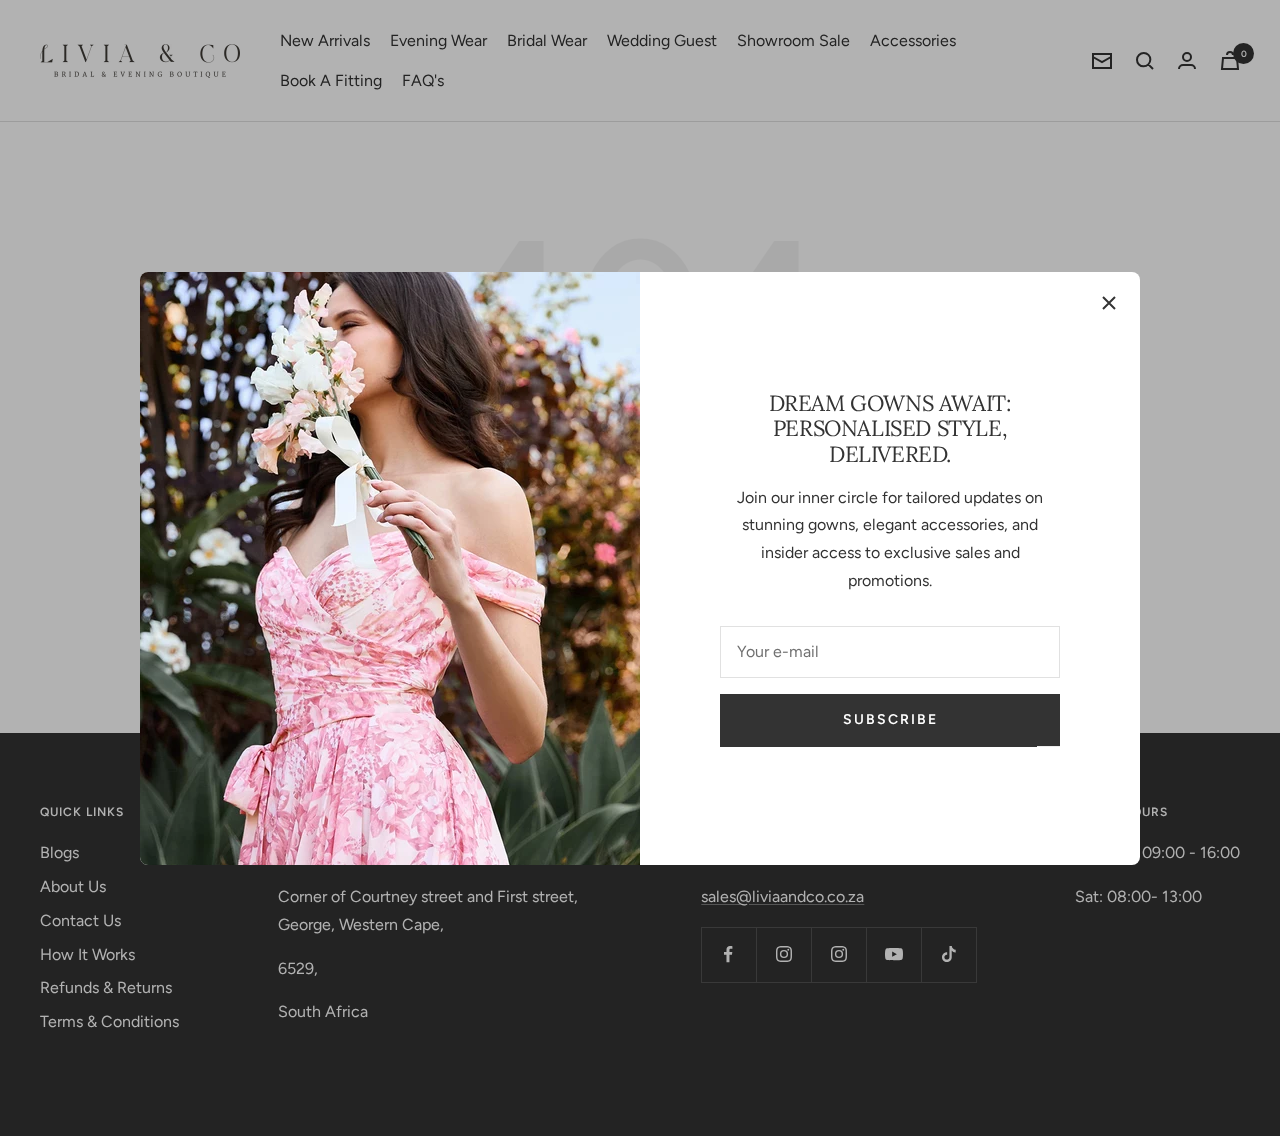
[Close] (1109, 303)
